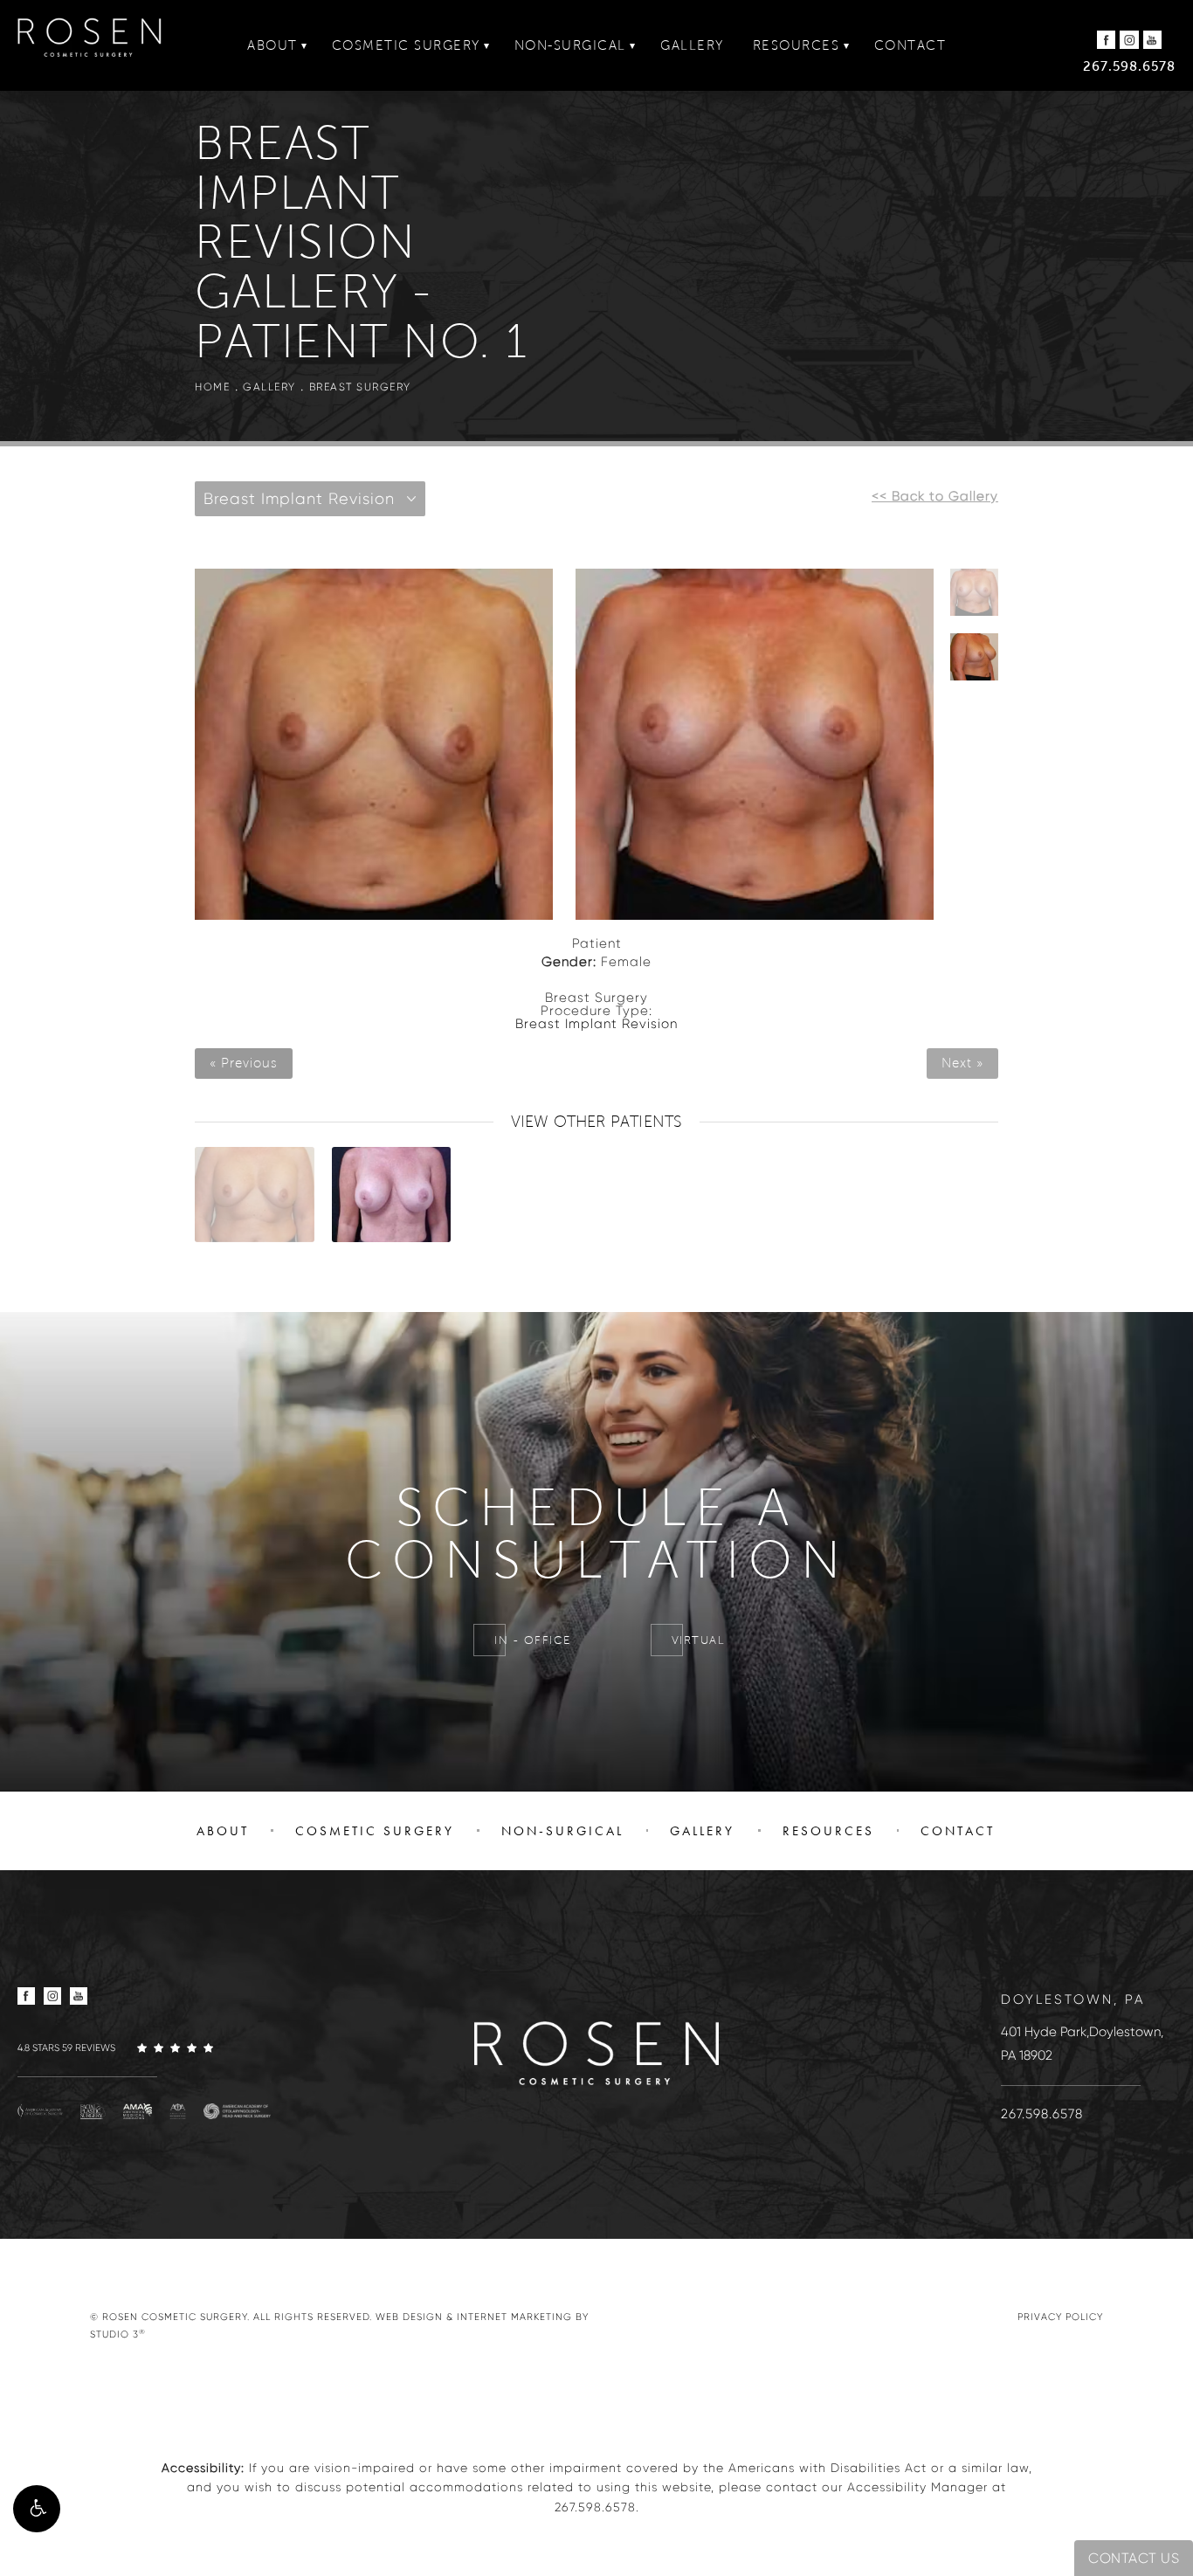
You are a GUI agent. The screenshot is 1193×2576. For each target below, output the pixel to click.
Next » (962, 1064)
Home (212, 387)
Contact (910, 45)
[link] (148, 2048)
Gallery (692, 45)
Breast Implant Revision (596, 1024)
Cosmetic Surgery (406, 45)
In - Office (533, 1640)
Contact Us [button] (1134, 2558)
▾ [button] (304, 45)
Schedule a (597, 1535)
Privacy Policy (1060, 2317)
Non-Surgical (570, 45)
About (272, 45)
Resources (796, 45)
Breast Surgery (360, 387)
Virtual (699, 1640)
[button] (37, 2509)
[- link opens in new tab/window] (40, 2110)
